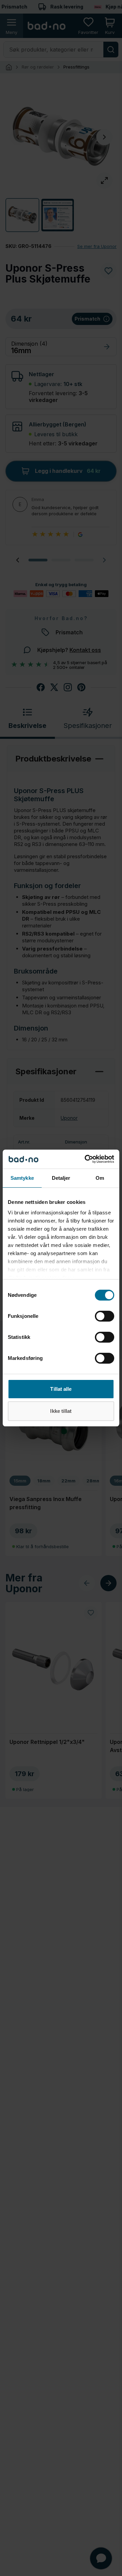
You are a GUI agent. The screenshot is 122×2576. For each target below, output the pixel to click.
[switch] (105, 1316)
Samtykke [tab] (22, 1178)
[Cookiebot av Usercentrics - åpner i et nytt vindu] (86, 1159)
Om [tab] (100, 1178)
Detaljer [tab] (61, 1178)
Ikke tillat (61, 1411)
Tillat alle (61, 1389)
